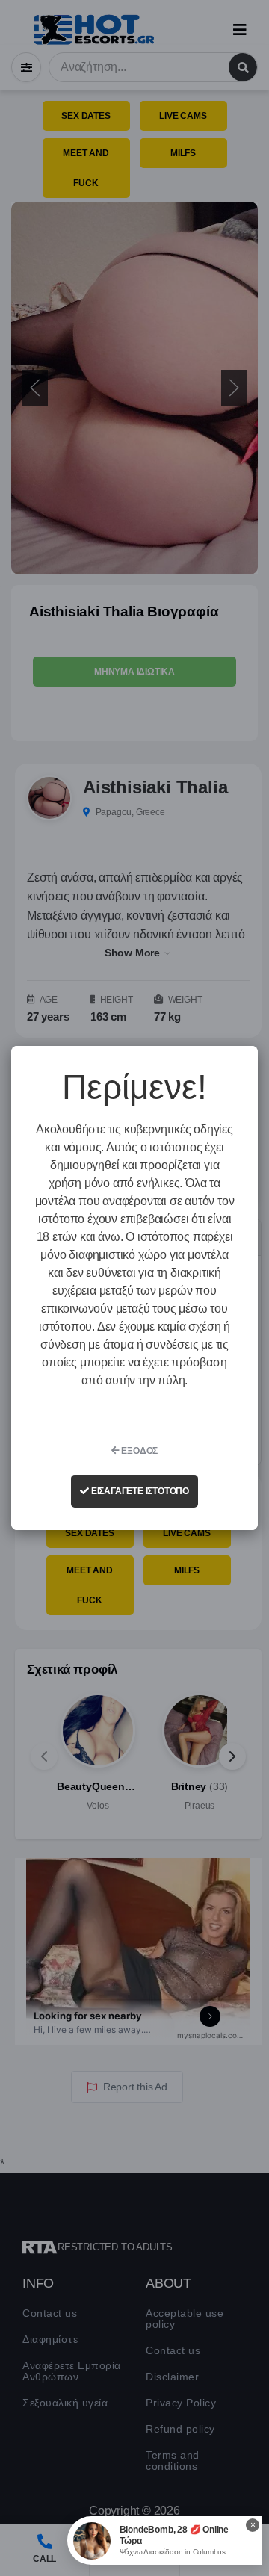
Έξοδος (139, 1451)
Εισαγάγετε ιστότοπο (139, 1491)
